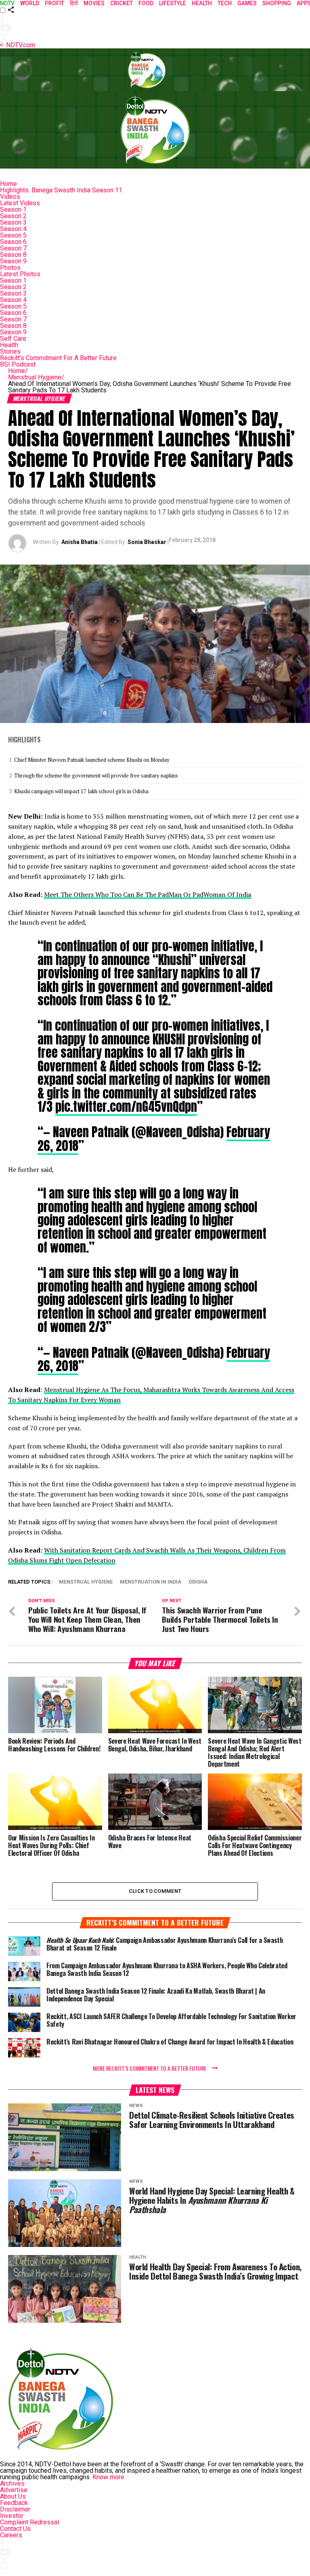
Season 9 (13, 261)
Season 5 (13, 235)
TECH (225, 3)
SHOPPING (277, 3)
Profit (54, 3)
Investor (12, 2516)
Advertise (14, 2490)
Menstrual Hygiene (36, 377)
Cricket (121, 3)
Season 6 (13, 242)
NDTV (7, 3)
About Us (13, 2496)
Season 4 (13, 229)
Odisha (198, 1582)
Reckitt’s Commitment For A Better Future (58, 358)
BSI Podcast (18, 364)
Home (8, 184)
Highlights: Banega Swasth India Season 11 (61, 190)
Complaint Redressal (29, 2522)
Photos (10, 268)
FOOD (146, 3)
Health (9, 345)
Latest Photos (20, 274)
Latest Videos (20, 203)
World (30, 3)
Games (247, 3)
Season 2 (13, 216)
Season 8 (13, 255)
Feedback (14, 2503)
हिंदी (74, 3)
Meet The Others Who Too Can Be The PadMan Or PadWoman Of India (148, 894)
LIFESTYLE (173, 3)
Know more (108, 2477)
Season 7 (13, 248)
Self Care (13, 339)
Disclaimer (15, 2509)
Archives (12, 2483)
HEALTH (202, 3)
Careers (11, 2535)
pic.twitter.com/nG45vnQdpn (126, 1107)
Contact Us (15, 2529)
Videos (10, 197)
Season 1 (13, 209)
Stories (10, 351)
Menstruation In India (151, 1582)
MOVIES (94, 3)
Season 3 (13, 222)
